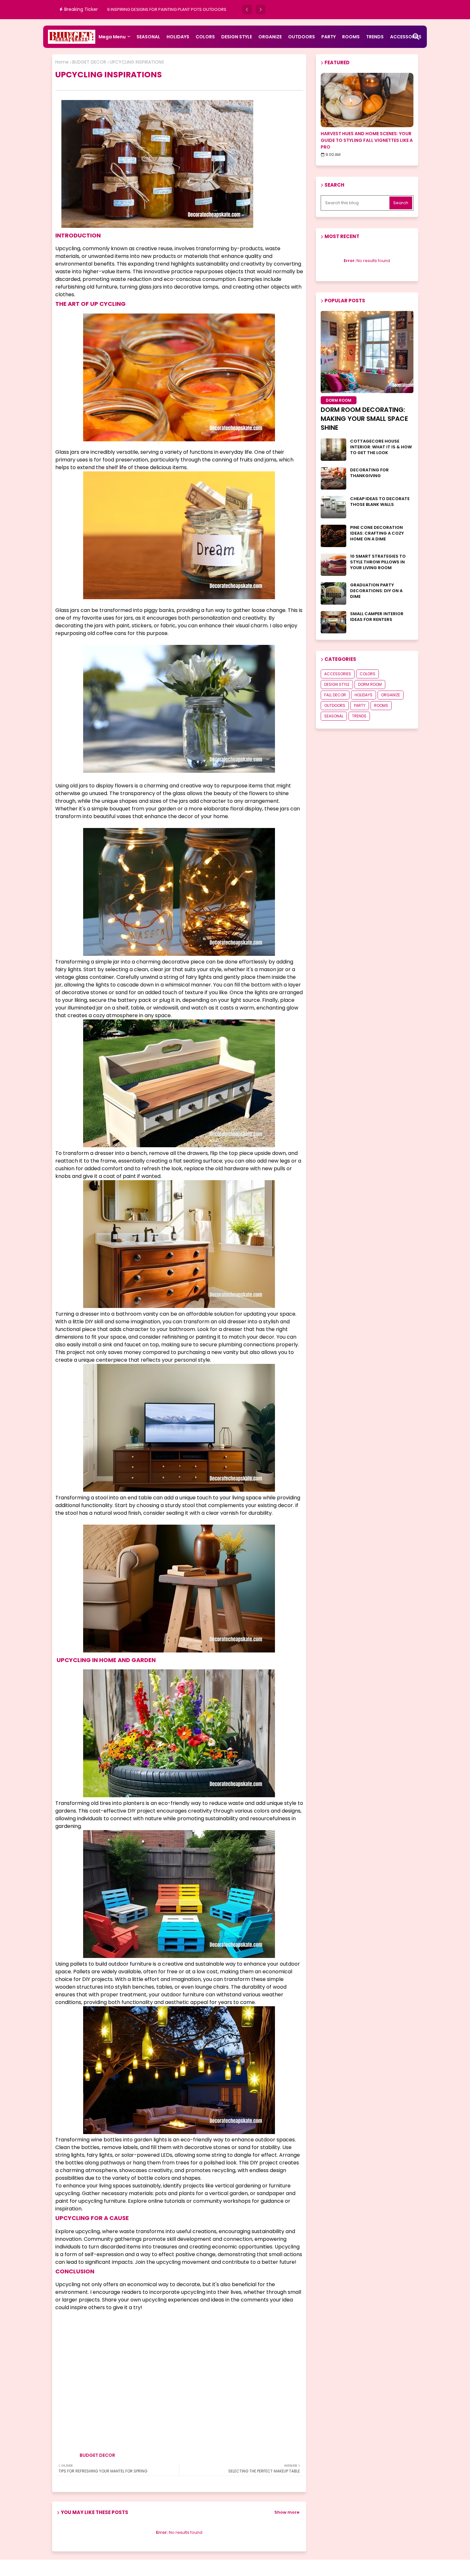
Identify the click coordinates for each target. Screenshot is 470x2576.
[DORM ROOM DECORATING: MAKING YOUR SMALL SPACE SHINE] (367, 352)
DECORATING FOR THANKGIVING (369, 473)
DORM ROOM (370, 684)
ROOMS (351, 37)
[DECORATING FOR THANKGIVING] (333, 478)
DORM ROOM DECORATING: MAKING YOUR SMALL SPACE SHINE (364, 419)
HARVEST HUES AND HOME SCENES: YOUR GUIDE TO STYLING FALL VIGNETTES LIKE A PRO (367, 140)
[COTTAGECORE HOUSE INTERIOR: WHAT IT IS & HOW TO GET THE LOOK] (333, 450)
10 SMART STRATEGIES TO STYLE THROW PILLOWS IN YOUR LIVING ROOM (378, 562)
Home (62, 62)
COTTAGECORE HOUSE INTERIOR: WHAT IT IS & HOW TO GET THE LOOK (381, 447)
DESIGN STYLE (237, 37)
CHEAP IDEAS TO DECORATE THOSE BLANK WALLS (380, 502)
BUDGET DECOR (89, 62)
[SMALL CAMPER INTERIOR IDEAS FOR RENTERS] (333, 622)
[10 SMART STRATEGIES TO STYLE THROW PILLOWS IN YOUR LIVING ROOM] (333, 565)
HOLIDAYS (178, 37)
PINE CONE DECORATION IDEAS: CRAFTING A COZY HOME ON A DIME (377, 533)
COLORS (205, 37)
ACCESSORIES (338, 674)
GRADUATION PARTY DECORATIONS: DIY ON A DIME (376, 591)
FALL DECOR (335, 695)
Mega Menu (112, 37)
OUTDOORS (302, 37)
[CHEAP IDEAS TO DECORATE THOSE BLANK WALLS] (333, 507)
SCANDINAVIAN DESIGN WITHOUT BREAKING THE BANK (161, 9)
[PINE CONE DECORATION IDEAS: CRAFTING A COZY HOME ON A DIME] (333, 536)
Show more (287, 2512)
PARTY (329, 37)
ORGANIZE (270, 37)
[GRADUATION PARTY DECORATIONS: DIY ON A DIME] (333, 593)
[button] (247, 10)
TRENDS (375, 37)
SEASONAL (148, 37)
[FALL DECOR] (367, 100)
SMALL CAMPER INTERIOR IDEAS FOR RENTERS (377, 617)
